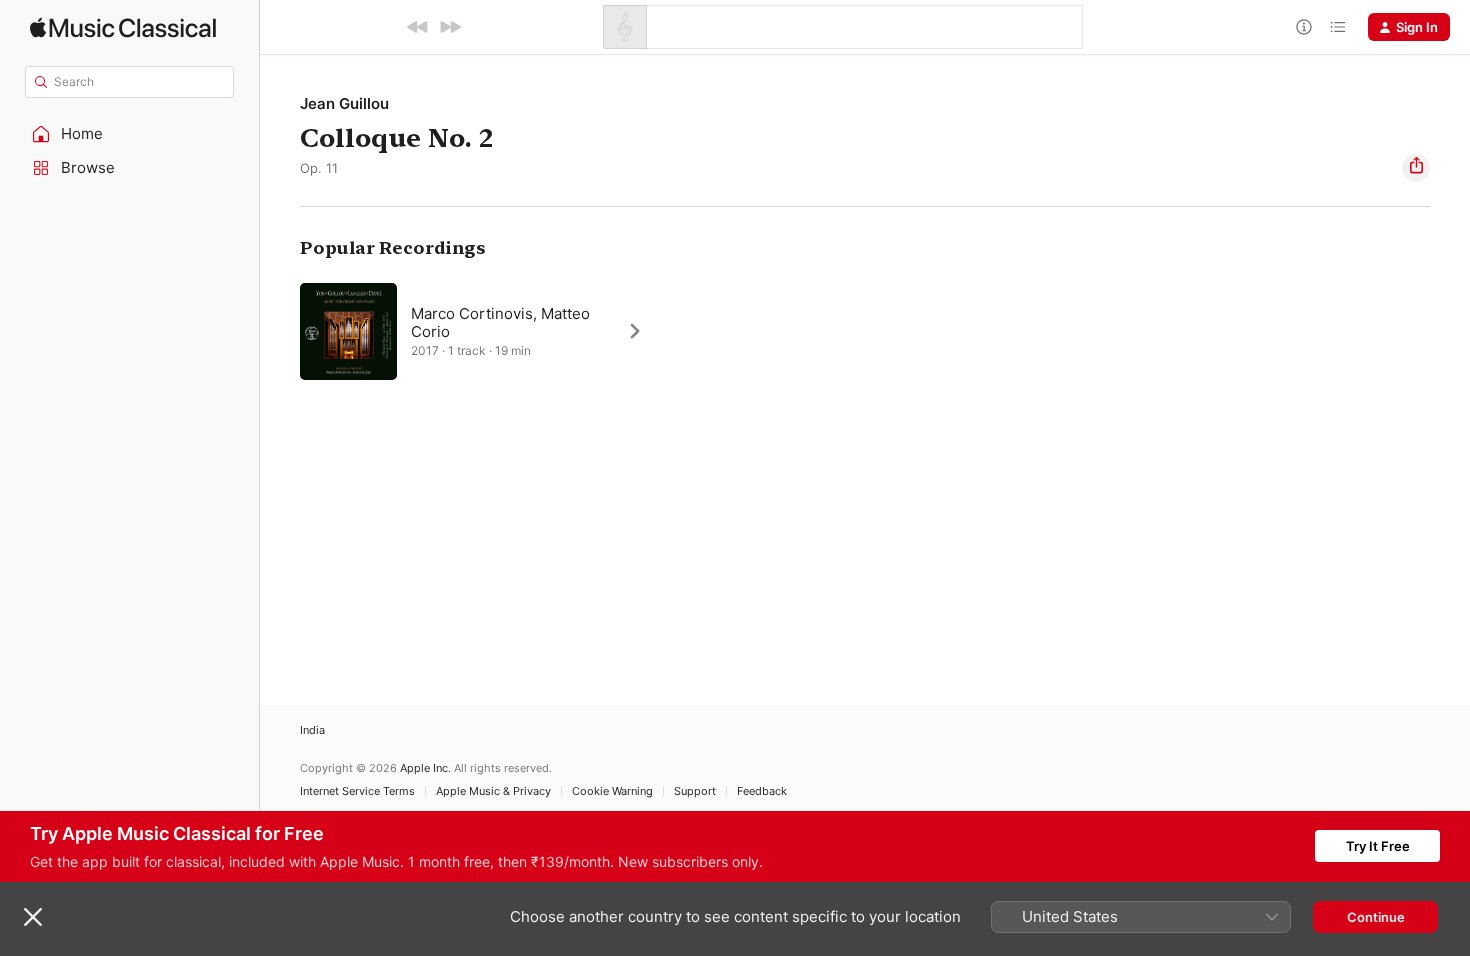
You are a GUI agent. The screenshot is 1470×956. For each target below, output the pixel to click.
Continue (1376, 917)
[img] (123, 27)
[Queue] (1338, 27)
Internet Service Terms (357, 791)
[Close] (33, 917)
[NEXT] (450, 27)
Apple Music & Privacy (493, 791)
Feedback (762, 791)
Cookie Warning (612, 791)
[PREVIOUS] (418, 27)
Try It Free (1378, 846)
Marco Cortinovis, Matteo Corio (500, 322)
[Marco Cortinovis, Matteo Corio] (481, 331)
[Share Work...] (1416, 168)
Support (695, 791)
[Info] (1304, 27)
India (312, 730)
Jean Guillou (344, 103)
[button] (130, 134)
